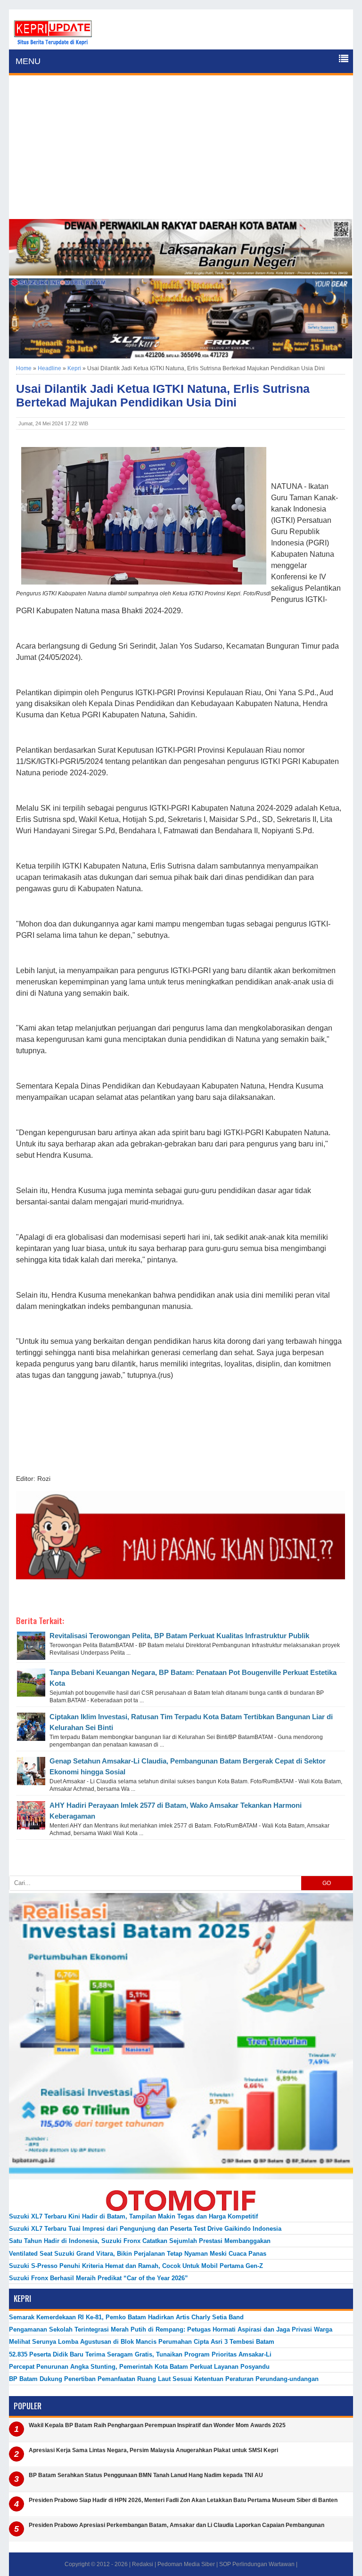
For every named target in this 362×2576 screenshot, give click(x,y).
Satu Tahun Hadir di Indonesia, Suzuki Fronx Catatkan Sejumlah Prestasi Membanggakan (140, 2241)
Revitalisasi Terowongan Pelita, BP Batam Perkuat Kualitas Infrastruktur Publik (179, 1636)
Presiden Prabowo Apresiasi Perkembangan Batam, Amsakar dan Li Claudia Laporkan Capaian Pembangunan (177, 2525)
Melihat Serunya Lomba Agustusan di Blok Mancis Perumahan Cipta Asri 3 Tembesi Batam (142, 2342)
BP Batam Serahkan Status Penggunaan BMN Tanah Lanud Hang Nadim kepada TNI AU (146, 2475)
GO (327, 1883)
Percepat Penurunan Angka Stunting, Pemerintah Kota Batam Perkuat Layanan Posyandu (139, 2367)
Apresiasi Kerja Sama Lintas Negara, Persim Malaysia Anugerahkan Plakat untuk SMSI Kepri (153, 2450)
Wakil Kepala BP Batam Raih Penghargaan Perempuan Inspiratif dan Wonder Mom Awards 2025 (157, 2425)
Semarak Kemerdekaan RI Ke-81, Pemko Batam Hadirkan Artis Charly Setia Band (126, 2317)
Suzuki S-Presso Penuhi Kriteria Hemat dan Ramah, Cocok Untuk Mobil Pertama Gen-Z (136, 2266)
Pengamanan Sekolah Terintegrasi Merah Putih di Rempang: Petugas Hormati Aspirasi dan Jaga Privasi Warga (171, 2329)
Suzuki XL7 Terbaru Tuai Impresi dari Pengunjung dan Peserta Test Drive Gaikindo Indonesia (145, 2229)
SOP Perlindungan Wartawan (257, 2564)
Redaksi (143, 2564)
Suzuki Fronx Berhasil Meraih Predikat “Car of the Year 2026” (99, 2278)
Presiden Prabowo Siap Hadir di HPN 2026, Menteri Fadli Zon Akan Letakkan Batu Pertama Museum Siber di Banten (183, 2500)
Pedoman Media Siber (186, 2564)
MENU (28, 61)
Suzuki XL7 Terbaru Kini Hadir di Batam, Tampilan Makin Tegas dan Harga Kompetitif (133, 2216)
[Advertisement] (181, 148)
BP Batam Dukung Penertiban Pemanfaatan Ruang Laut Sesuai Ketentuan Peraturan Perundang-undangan (164, 2379)
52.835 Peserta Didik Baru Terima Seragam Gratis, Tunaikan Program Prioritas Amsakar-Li (140, 2354)
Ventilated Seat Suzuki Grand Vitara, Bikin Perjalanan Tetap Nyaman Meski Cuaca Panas (138, 2254)
